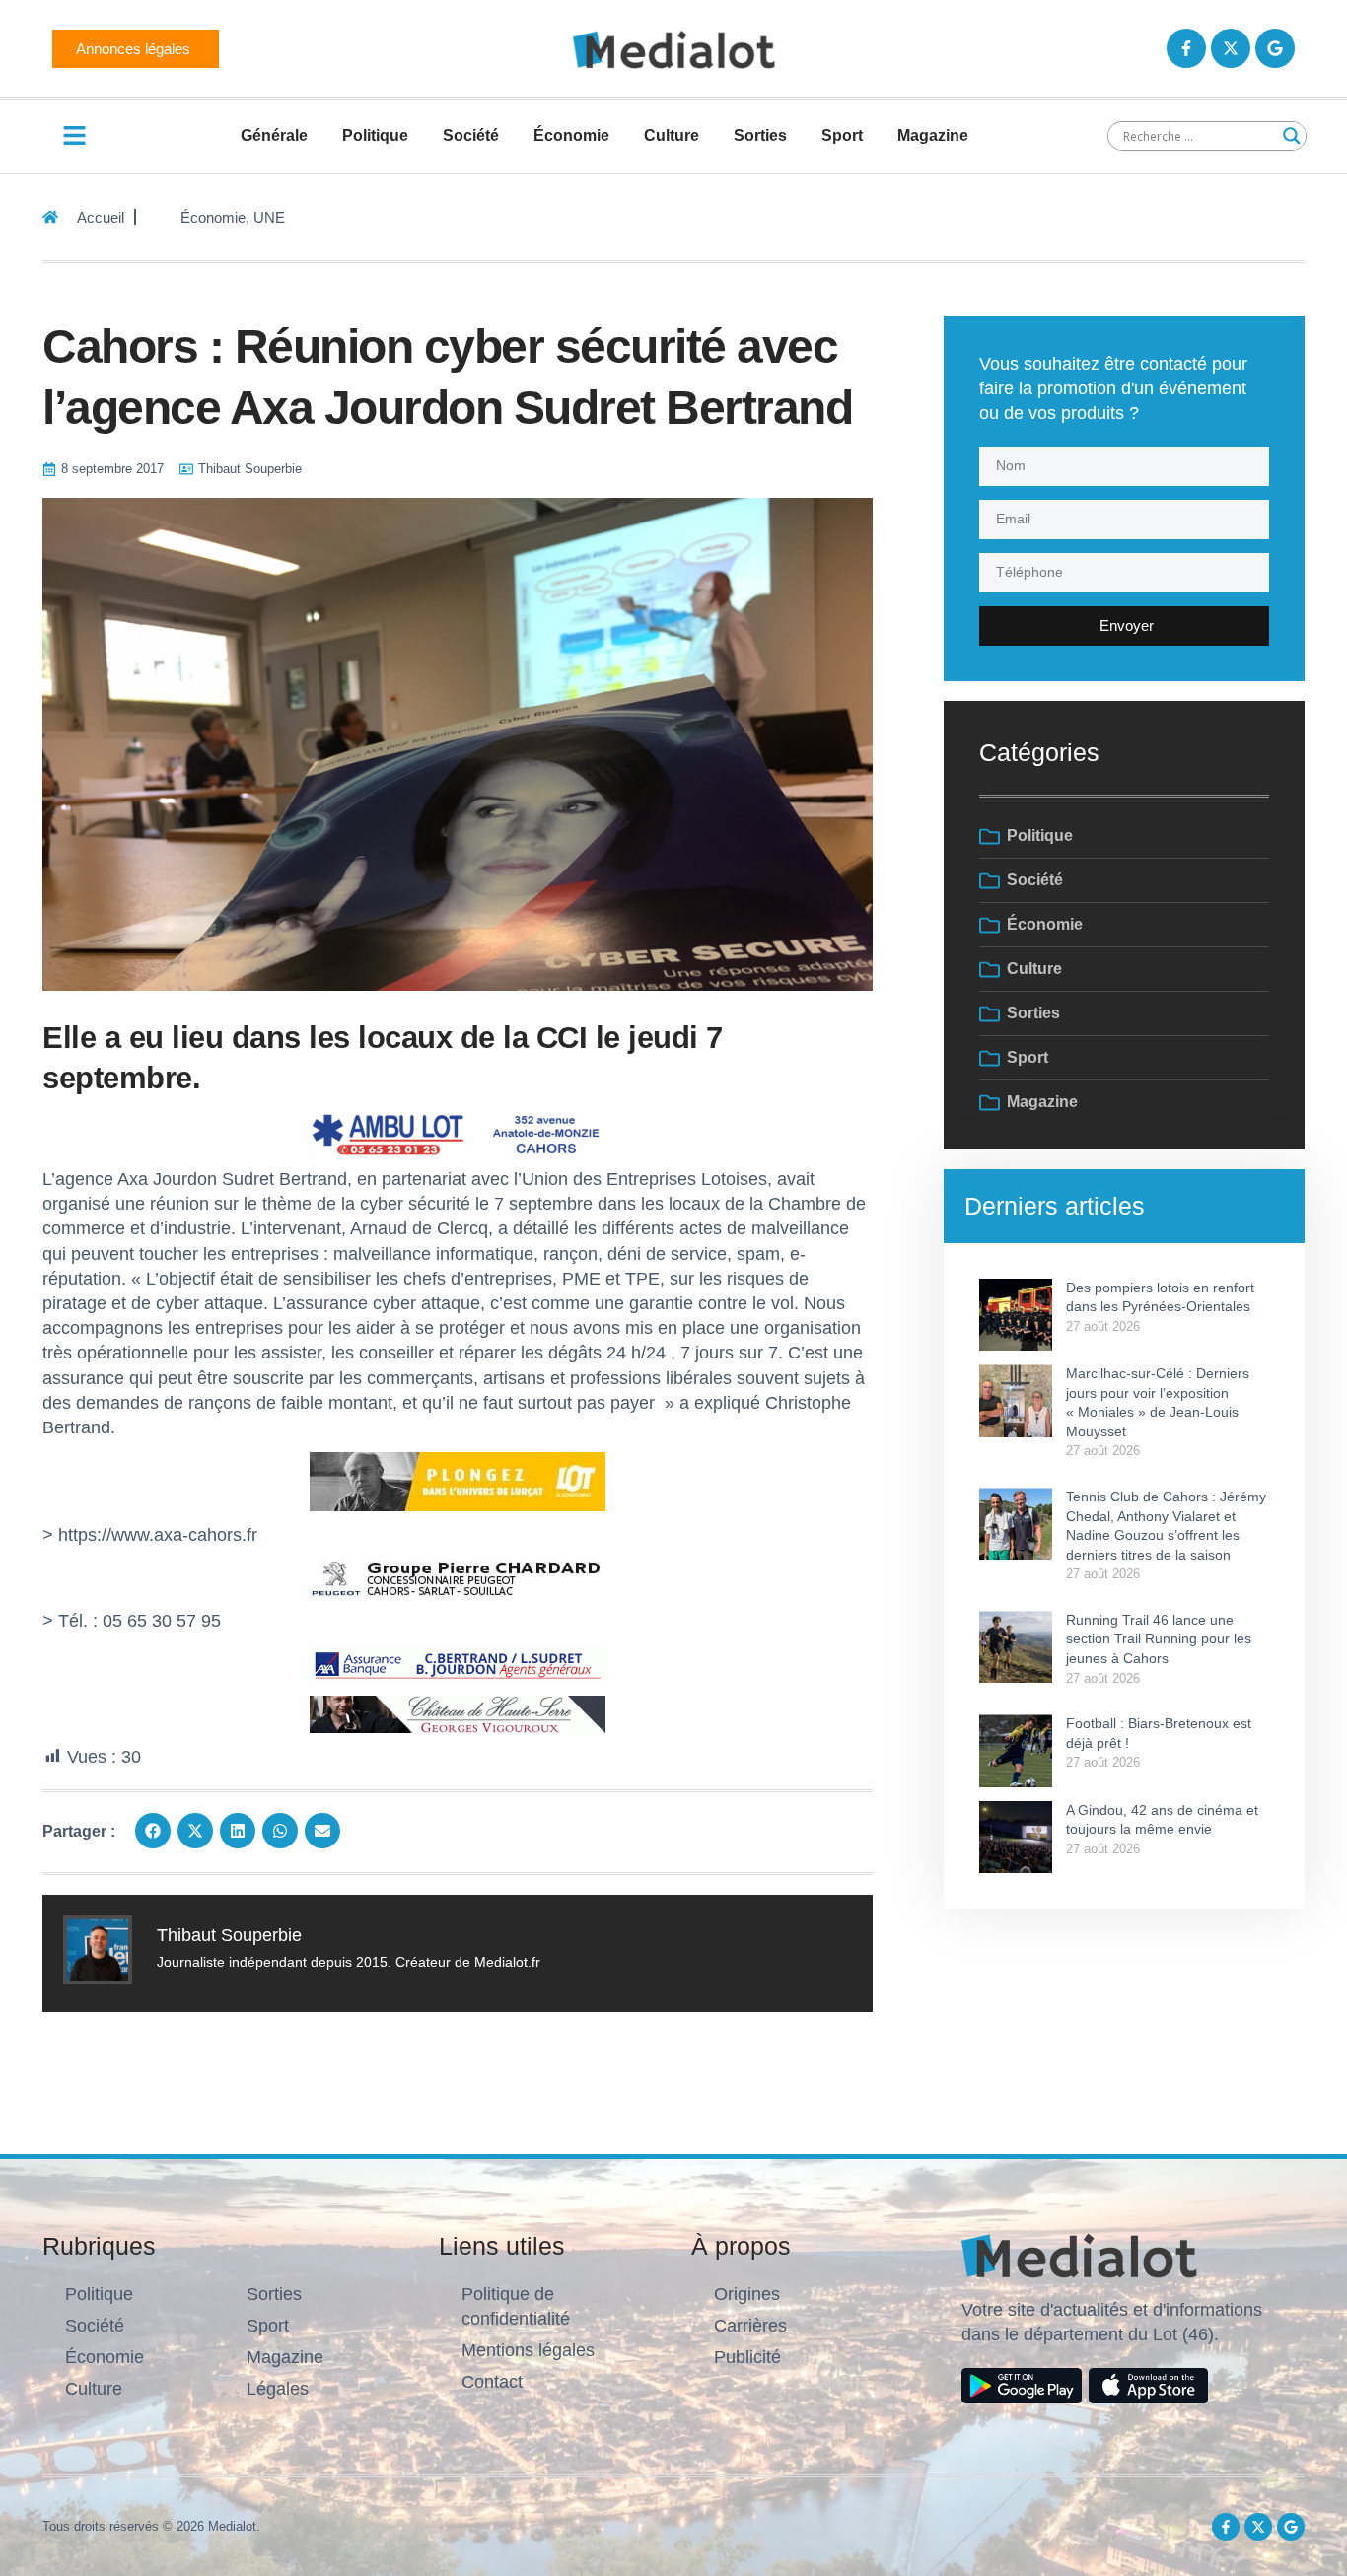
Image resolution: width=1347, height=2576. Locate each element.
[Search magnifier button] (1292, 136)
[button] (153, 1831)
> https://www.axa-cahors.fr (150, 1535)
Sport (842, 136)
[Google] (1275, 48)
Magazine (933, 136)
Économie (571, 136)
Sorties (760, 136)
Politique (375, 136)
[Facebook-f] (1186, 48)
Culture (672, 136)
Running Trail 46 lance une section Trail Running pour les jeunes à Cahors (1159, 1639)
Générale (274, 136)
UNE (269, 217)
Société (471, 136)
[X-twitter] (1231, 48)
